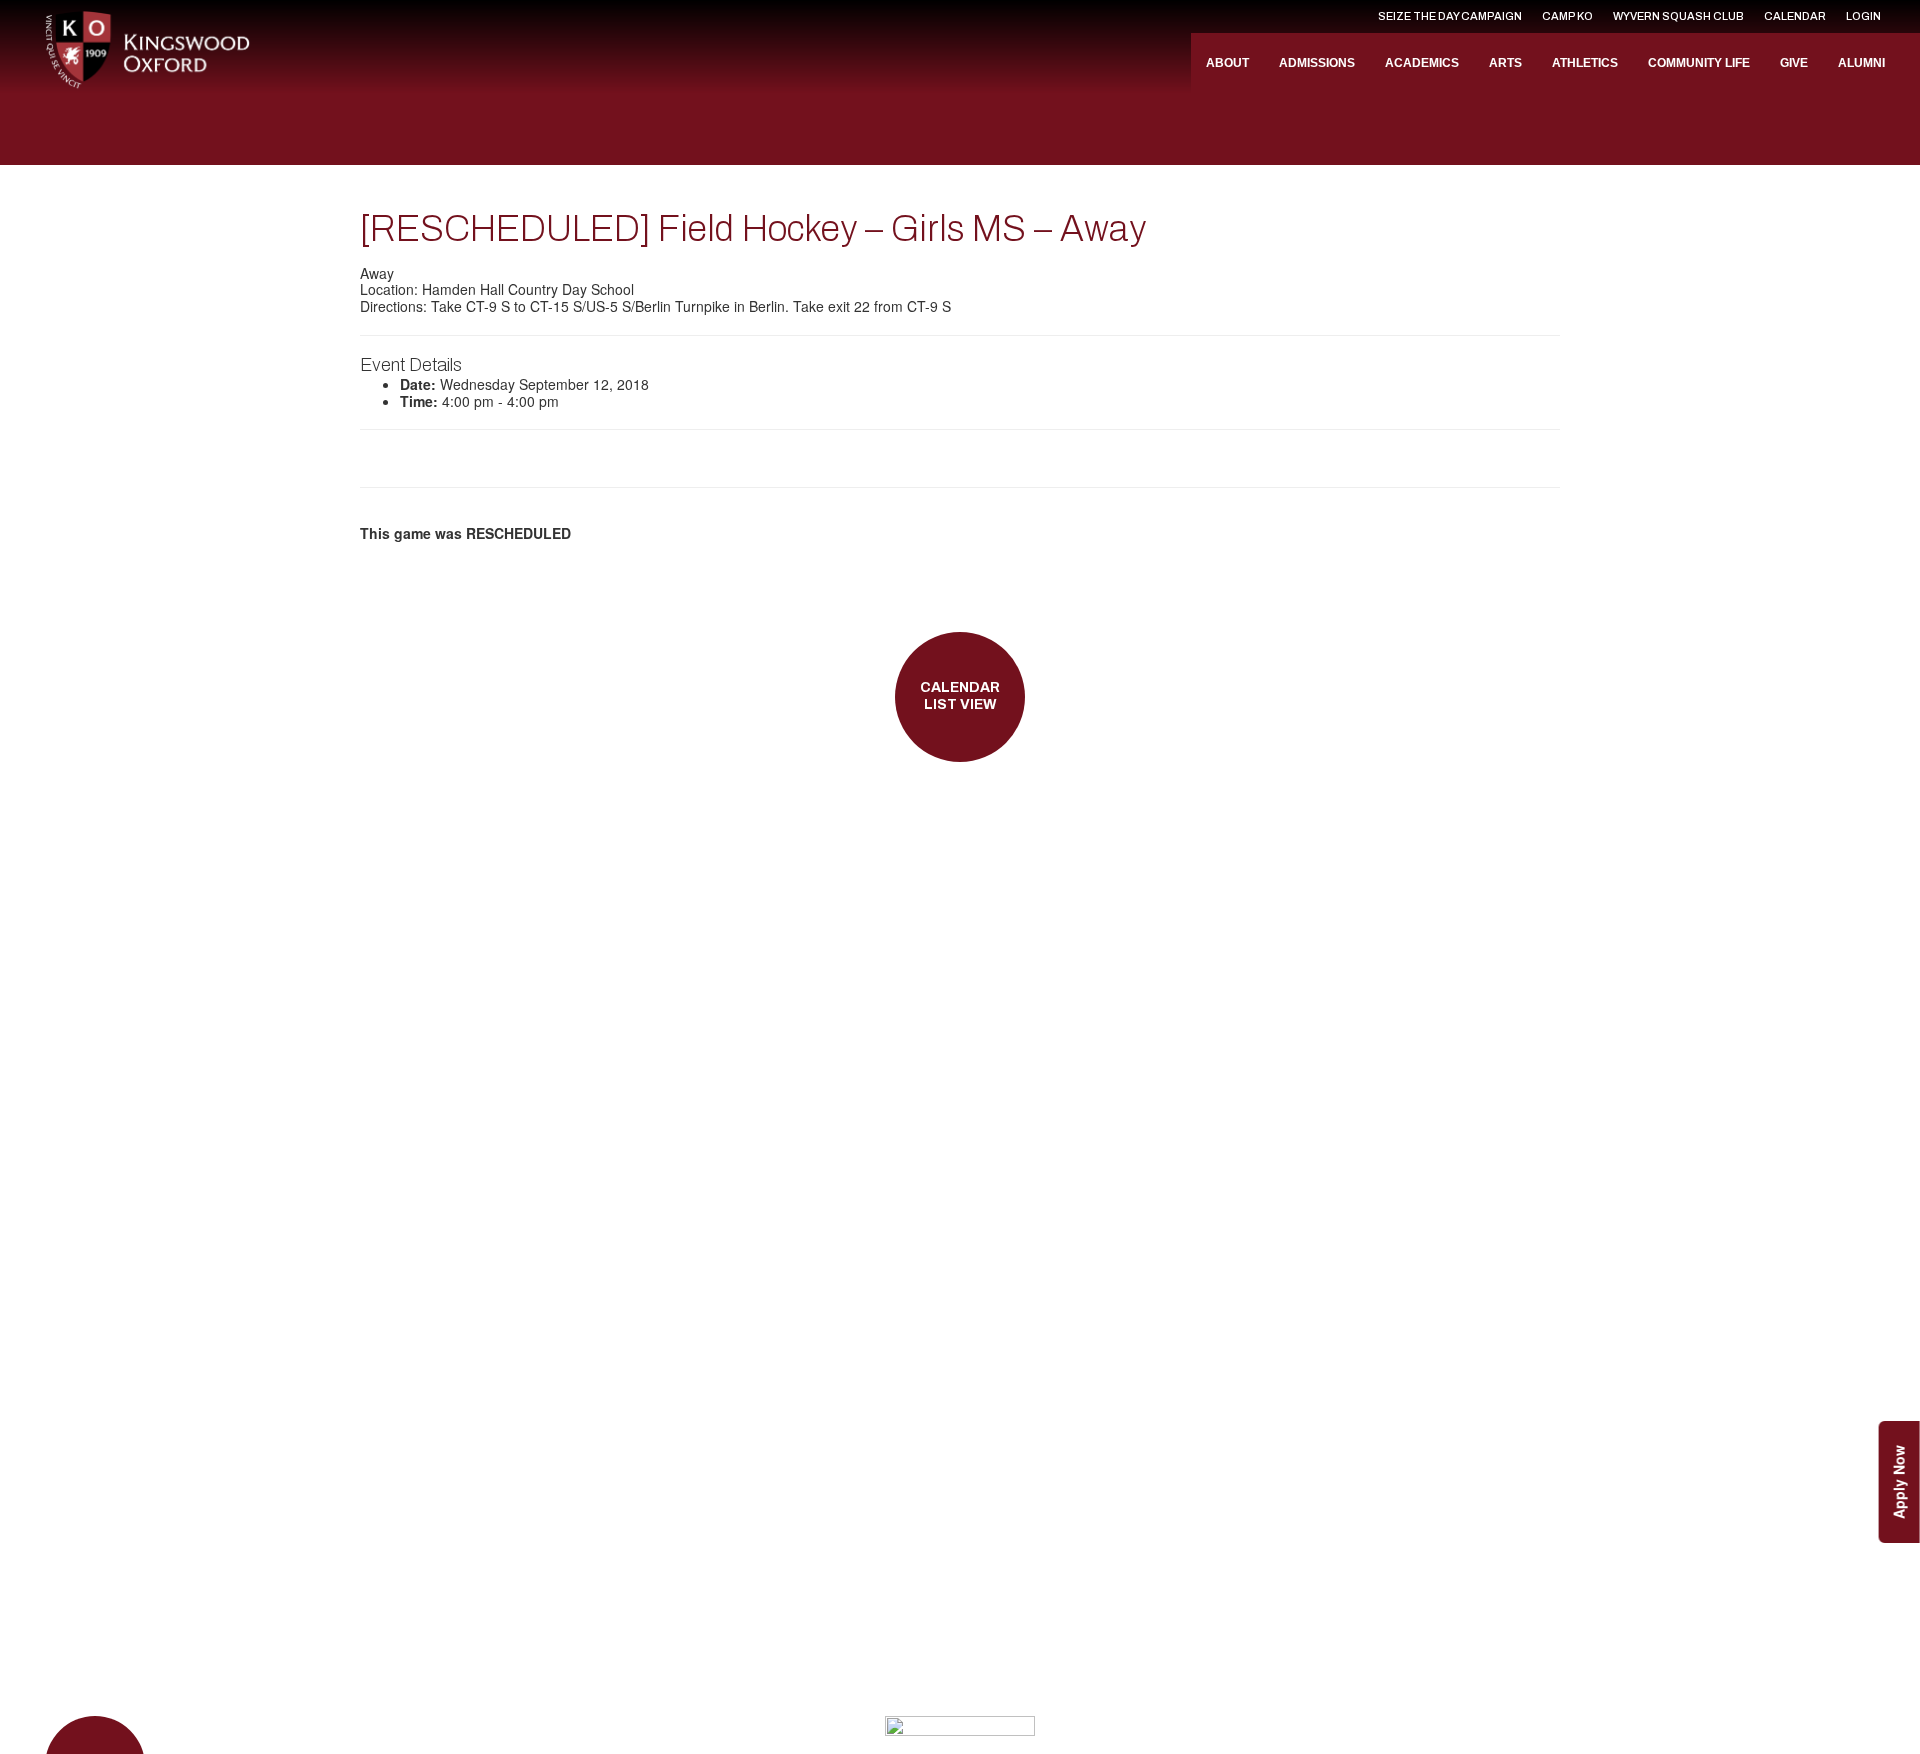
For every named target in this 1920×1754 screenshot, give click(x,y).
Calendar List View (960, 696)
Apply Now (1899, 1482)
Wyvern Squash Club (1678, 16)
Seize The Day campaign (1450, 16)
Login (1863, 16)
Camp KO (1567, 16)
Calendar (1795, 16)
